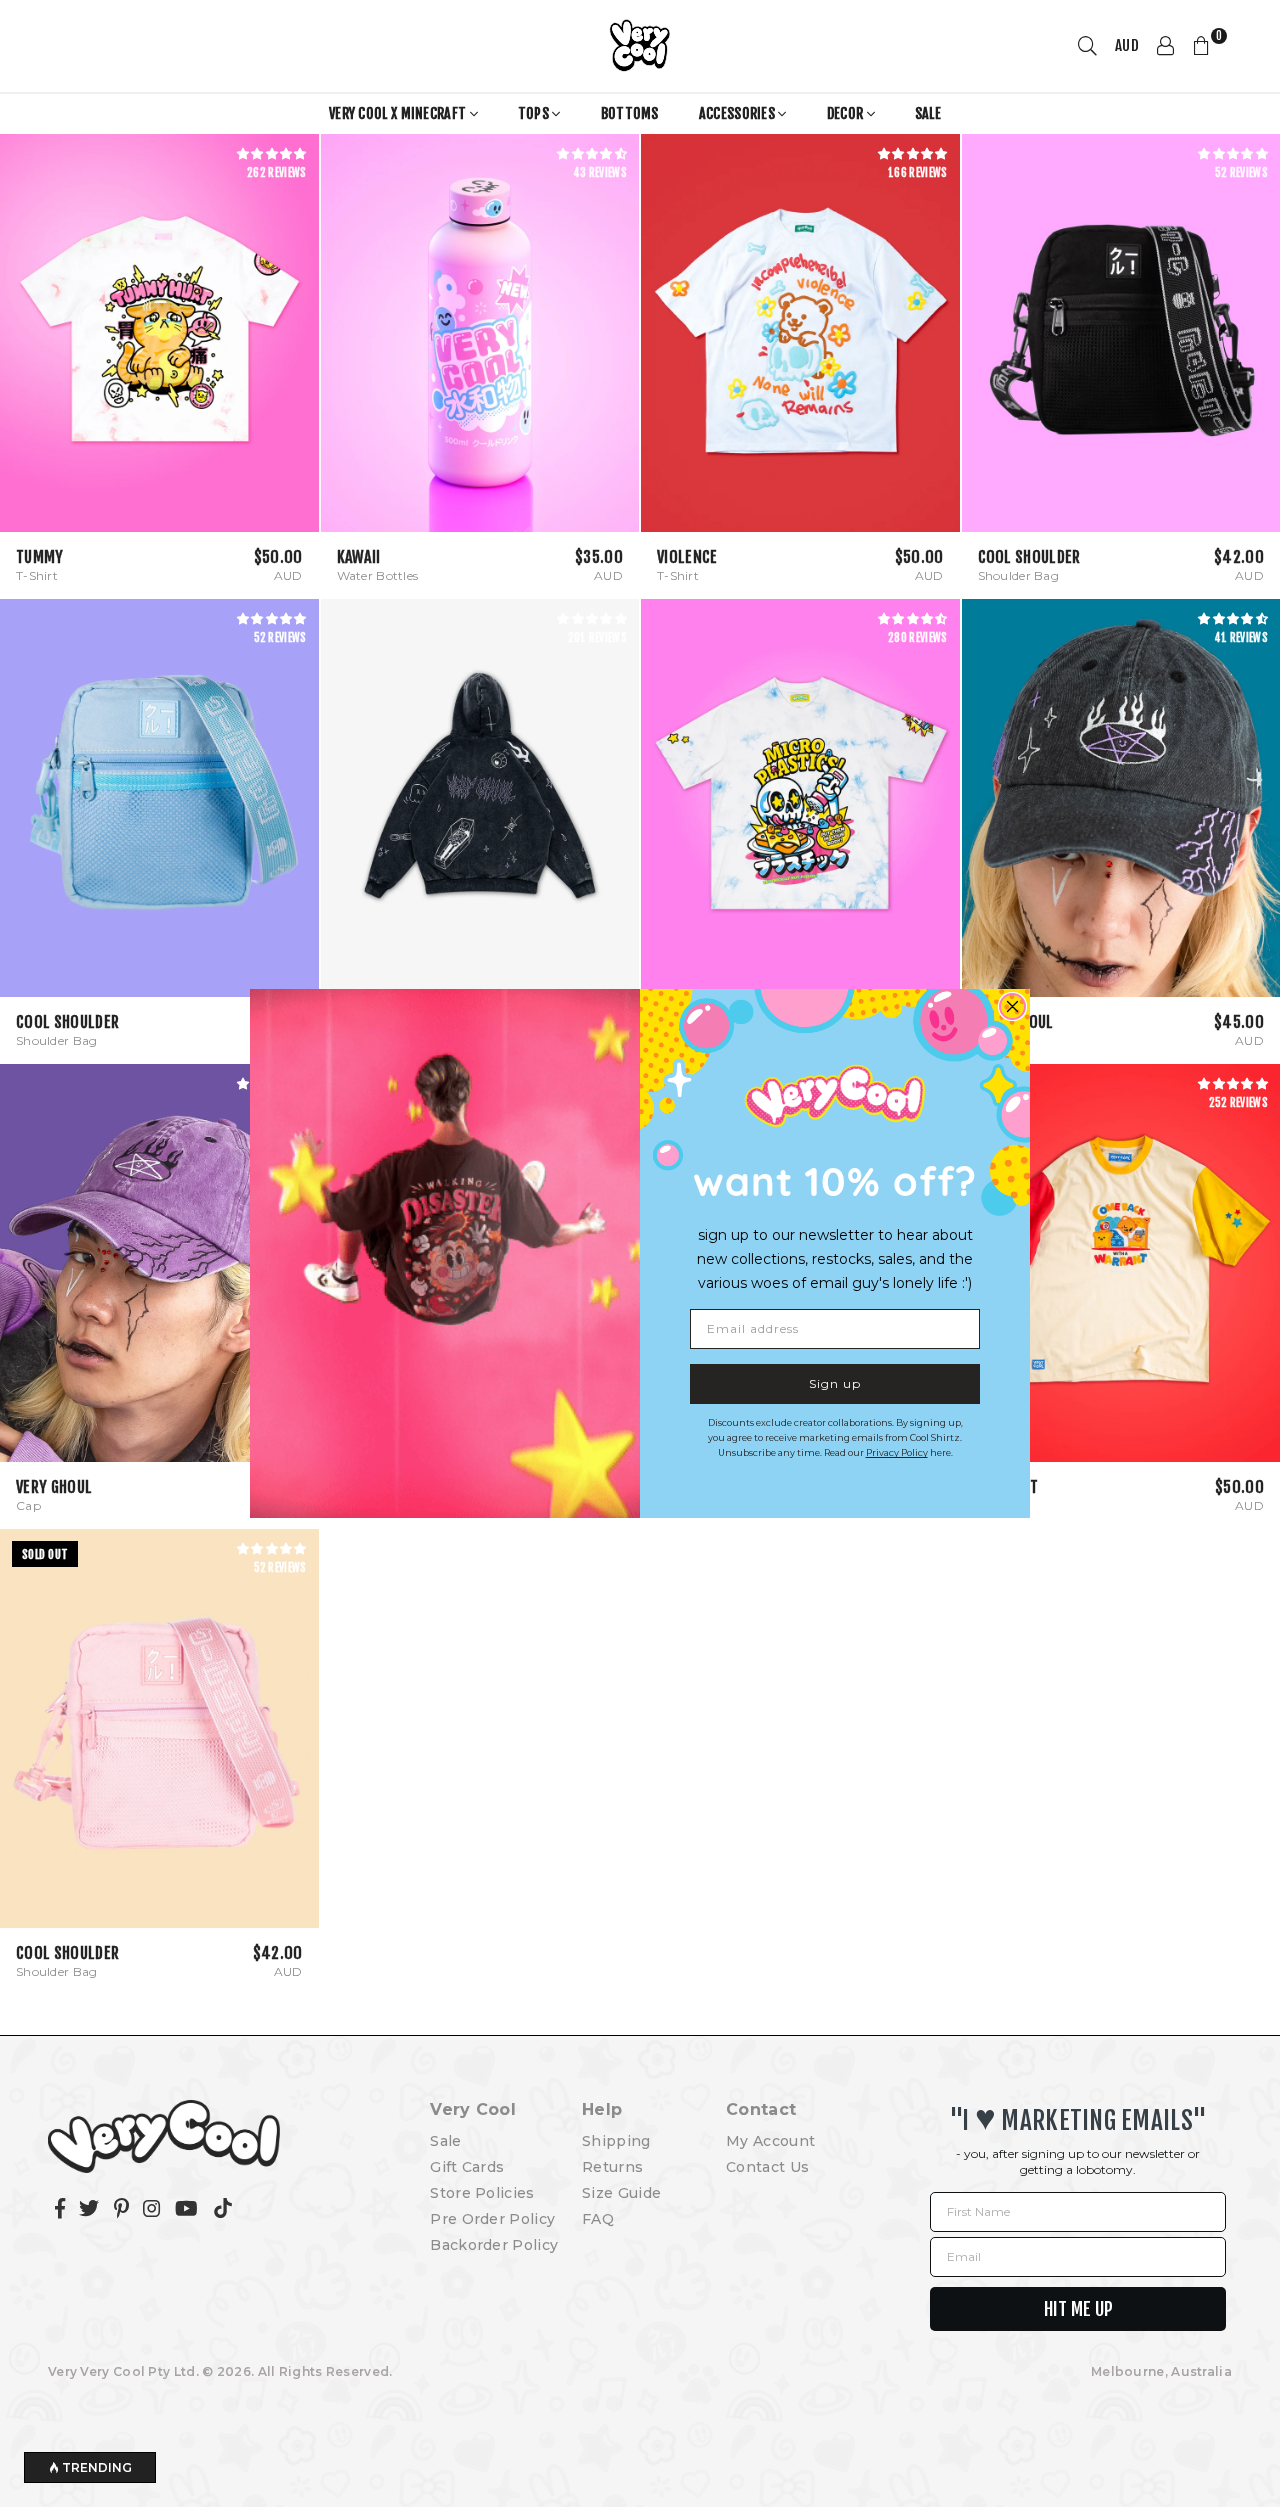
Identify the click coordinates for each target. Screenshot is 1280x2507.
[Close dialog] (1012, 1006)
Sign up (835, 1383)
